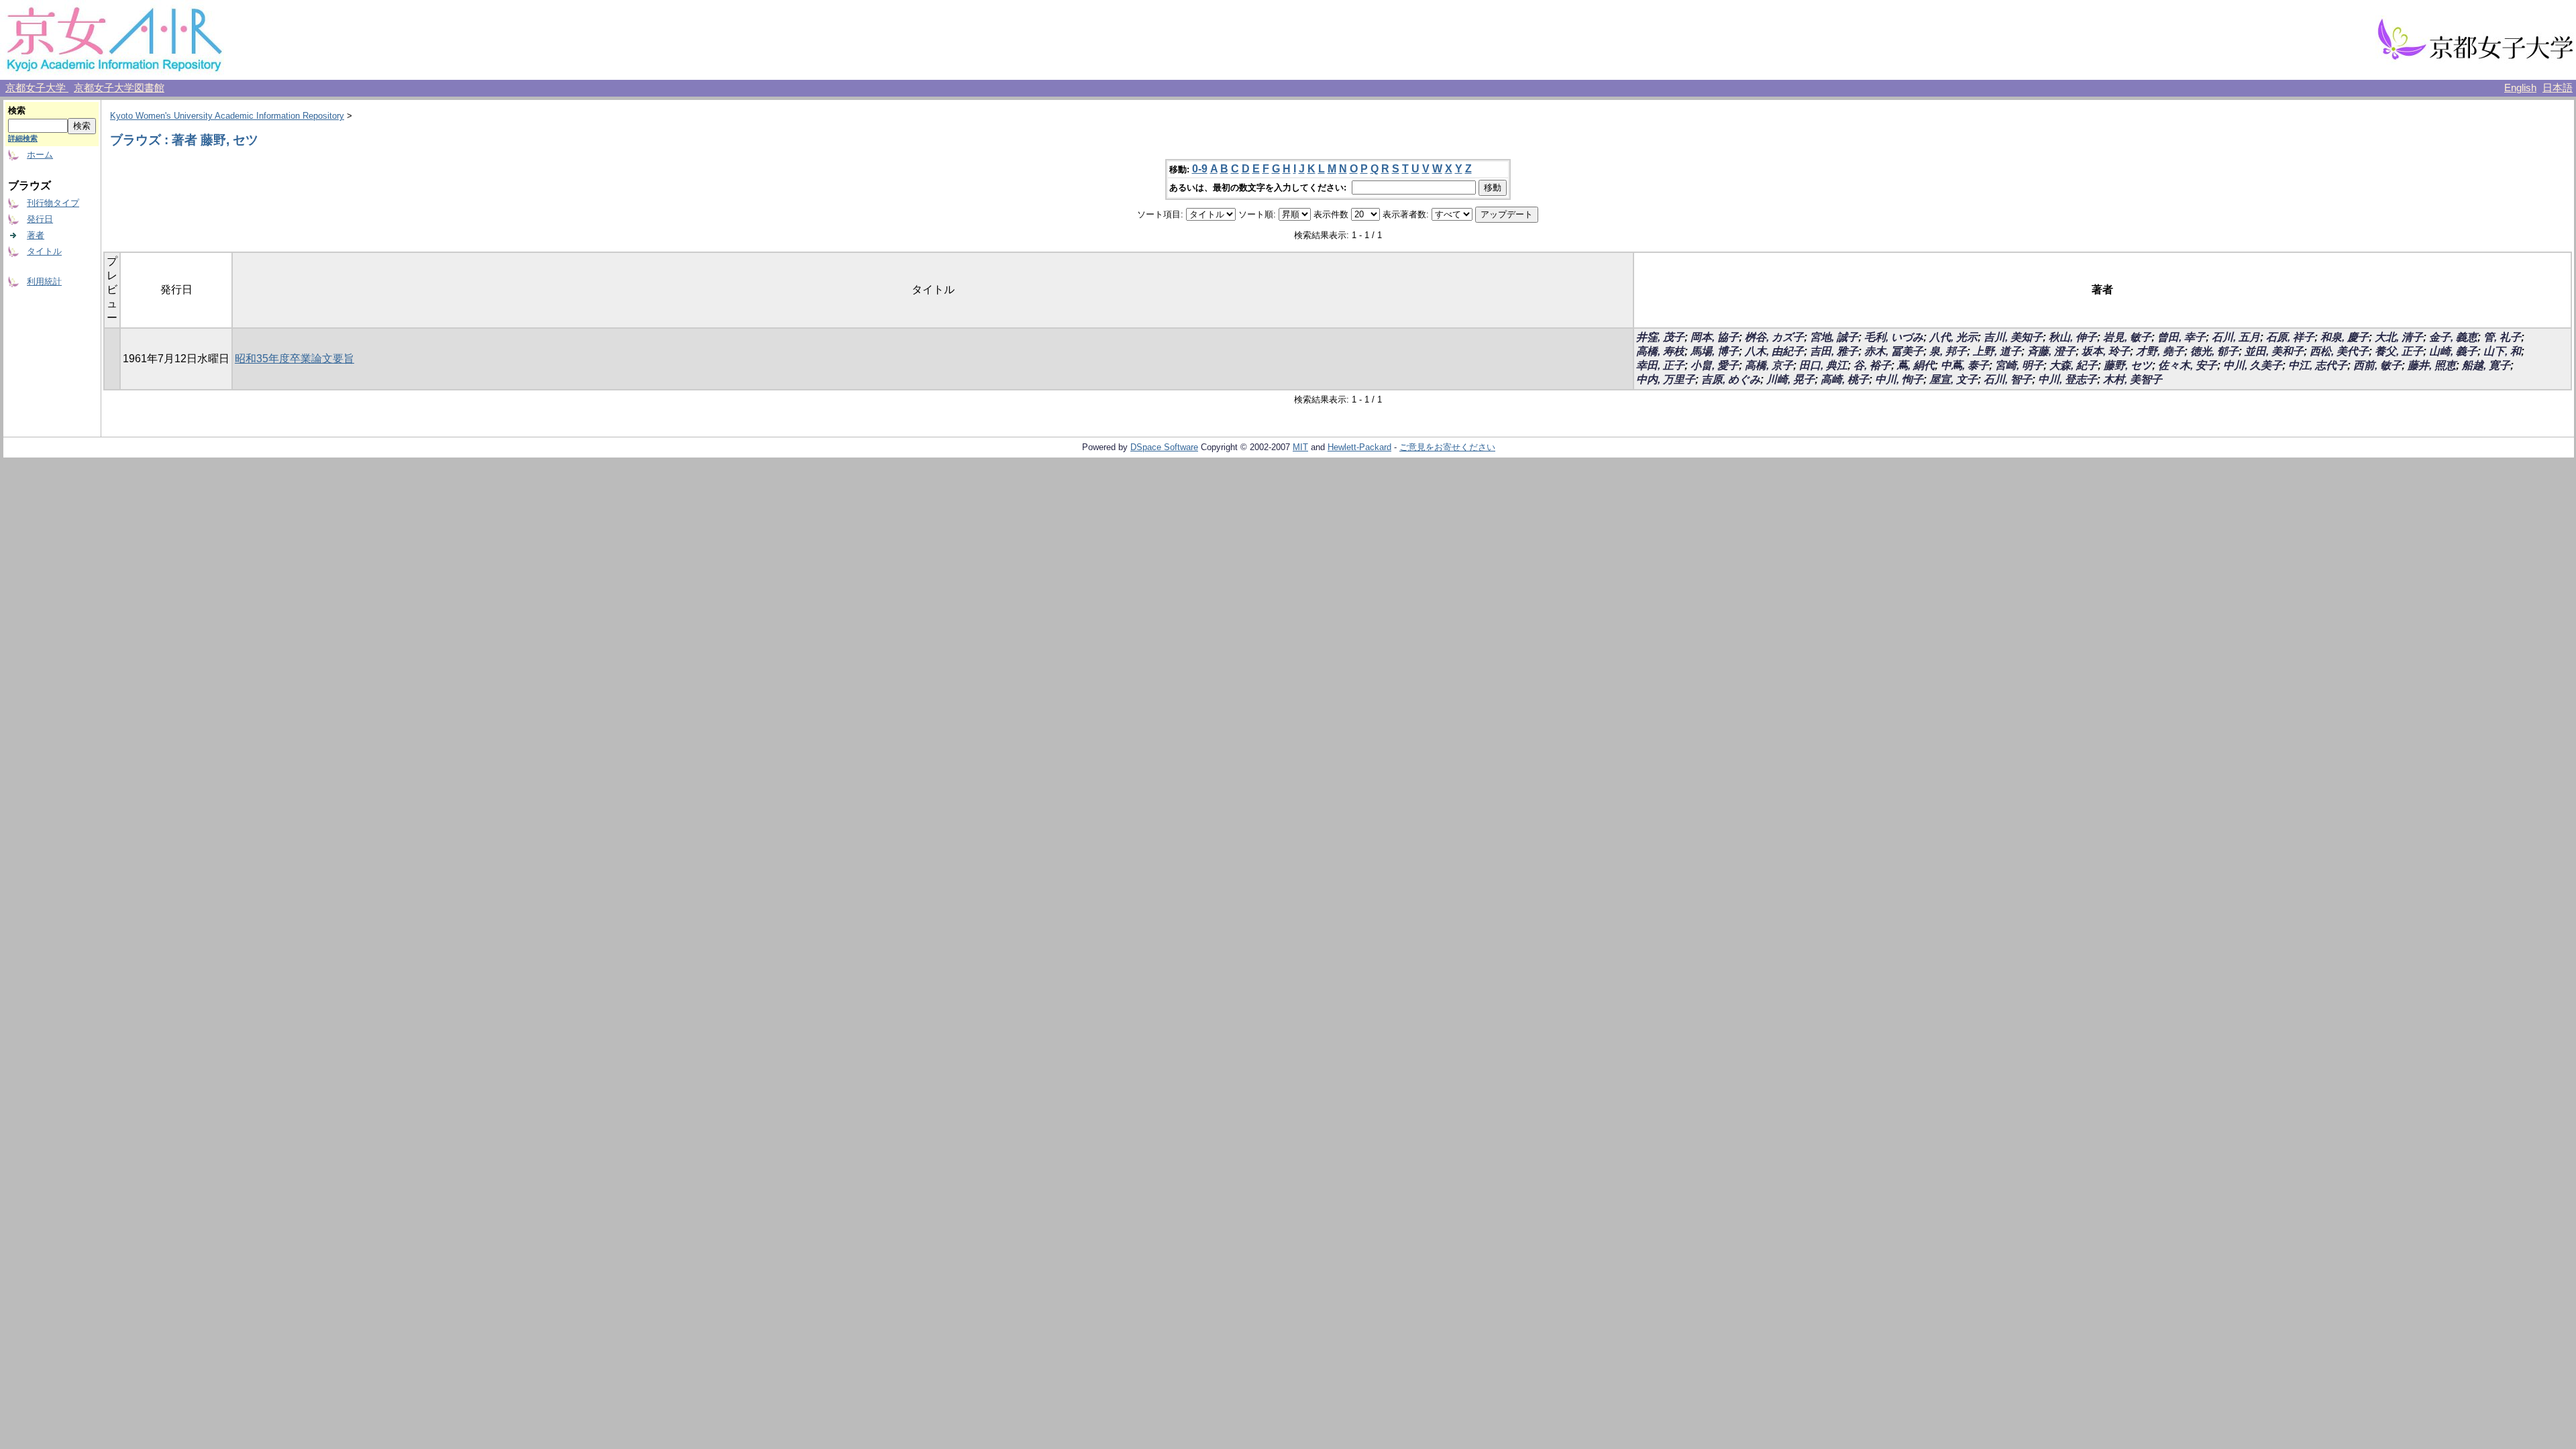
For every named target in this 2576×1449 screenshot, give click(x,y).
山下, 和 (2502, 351)
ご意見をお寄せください (1447, 447)
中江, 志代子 (2318, 365)
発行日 (40, 219)
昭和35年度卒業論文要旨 (294, 359)
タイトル (44, 251)
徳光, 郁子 (2214, 351)
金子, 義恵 (2453, 337)
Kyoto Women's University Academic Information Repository (227, 116)
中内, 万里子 (1666, 379)
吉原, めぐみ (1731, 379)
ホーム (40, 155)
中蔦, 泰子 (1965, 365)
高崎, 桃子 (1845, 379)
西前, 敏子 (2377, 365)
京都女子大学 (37, 88)
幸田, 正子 (1660, 365)
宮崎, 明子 (2019, 365)
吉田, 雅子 (1834, 351)
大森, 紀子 (2074, 365)
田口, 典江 (1823, 365)
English (2520, 88)
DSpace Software (1164, 447)
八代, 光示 (1953, 337)
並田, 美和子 (2274, 351)
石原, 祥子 (2290, 337)
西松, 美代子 (2339, 351)
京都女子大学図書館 (119, 88)
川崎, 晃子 (1790, 379)
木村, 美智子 (2133, 379)
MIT (1300, 447)
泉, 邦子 (1948, 351)
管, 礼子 (2502, 337)
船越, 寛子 (2486, 365)
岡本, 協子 (1715, 337)
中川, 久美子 (2253, 365)
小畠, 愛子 (1715, 365)
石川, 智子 (2008, 379)
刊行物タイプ (53, 203)
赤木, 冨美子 (1894, 351)
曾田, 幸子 (2182, 337)
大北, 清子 (2399, 337)
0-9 (1200, 169)
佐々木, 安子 (2188, 365)
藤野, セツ (2128, 365)
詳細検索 (23, 138)
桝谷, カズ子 (1774, 337)
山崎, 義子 (2453, 351)
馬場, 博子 (1715, 351)
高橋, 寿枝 (1660, 351)
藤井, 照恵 (2432, 365)
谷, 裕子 (1872, 365)
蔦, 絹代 (1916, 365)
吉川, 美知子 (2013, 337)
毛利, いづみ (1894, 337)
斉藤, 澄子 (2051, 351)
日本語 (2558, 88)
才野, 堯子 (2160, 351)
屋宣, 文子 (1953, 379)
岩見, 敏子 (2127, 337)
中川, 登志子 (2068, 379)
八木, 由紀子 (1774, 351)
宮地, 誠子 (1834, 337)
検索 (17, 110)
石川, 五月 (2236, 337)
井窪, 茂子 (1660, 337)
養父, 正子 (2399, 351)
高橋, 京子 (1769, 365)
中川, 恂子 (1899, 379)
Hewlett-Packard (1359, 447)
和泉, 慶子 (2345, 337)
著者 (36, 235)
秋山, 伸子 (2073, 337)
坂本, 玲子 (2106, 351)
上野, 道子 (1997, 351)
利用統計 (44, 281)
